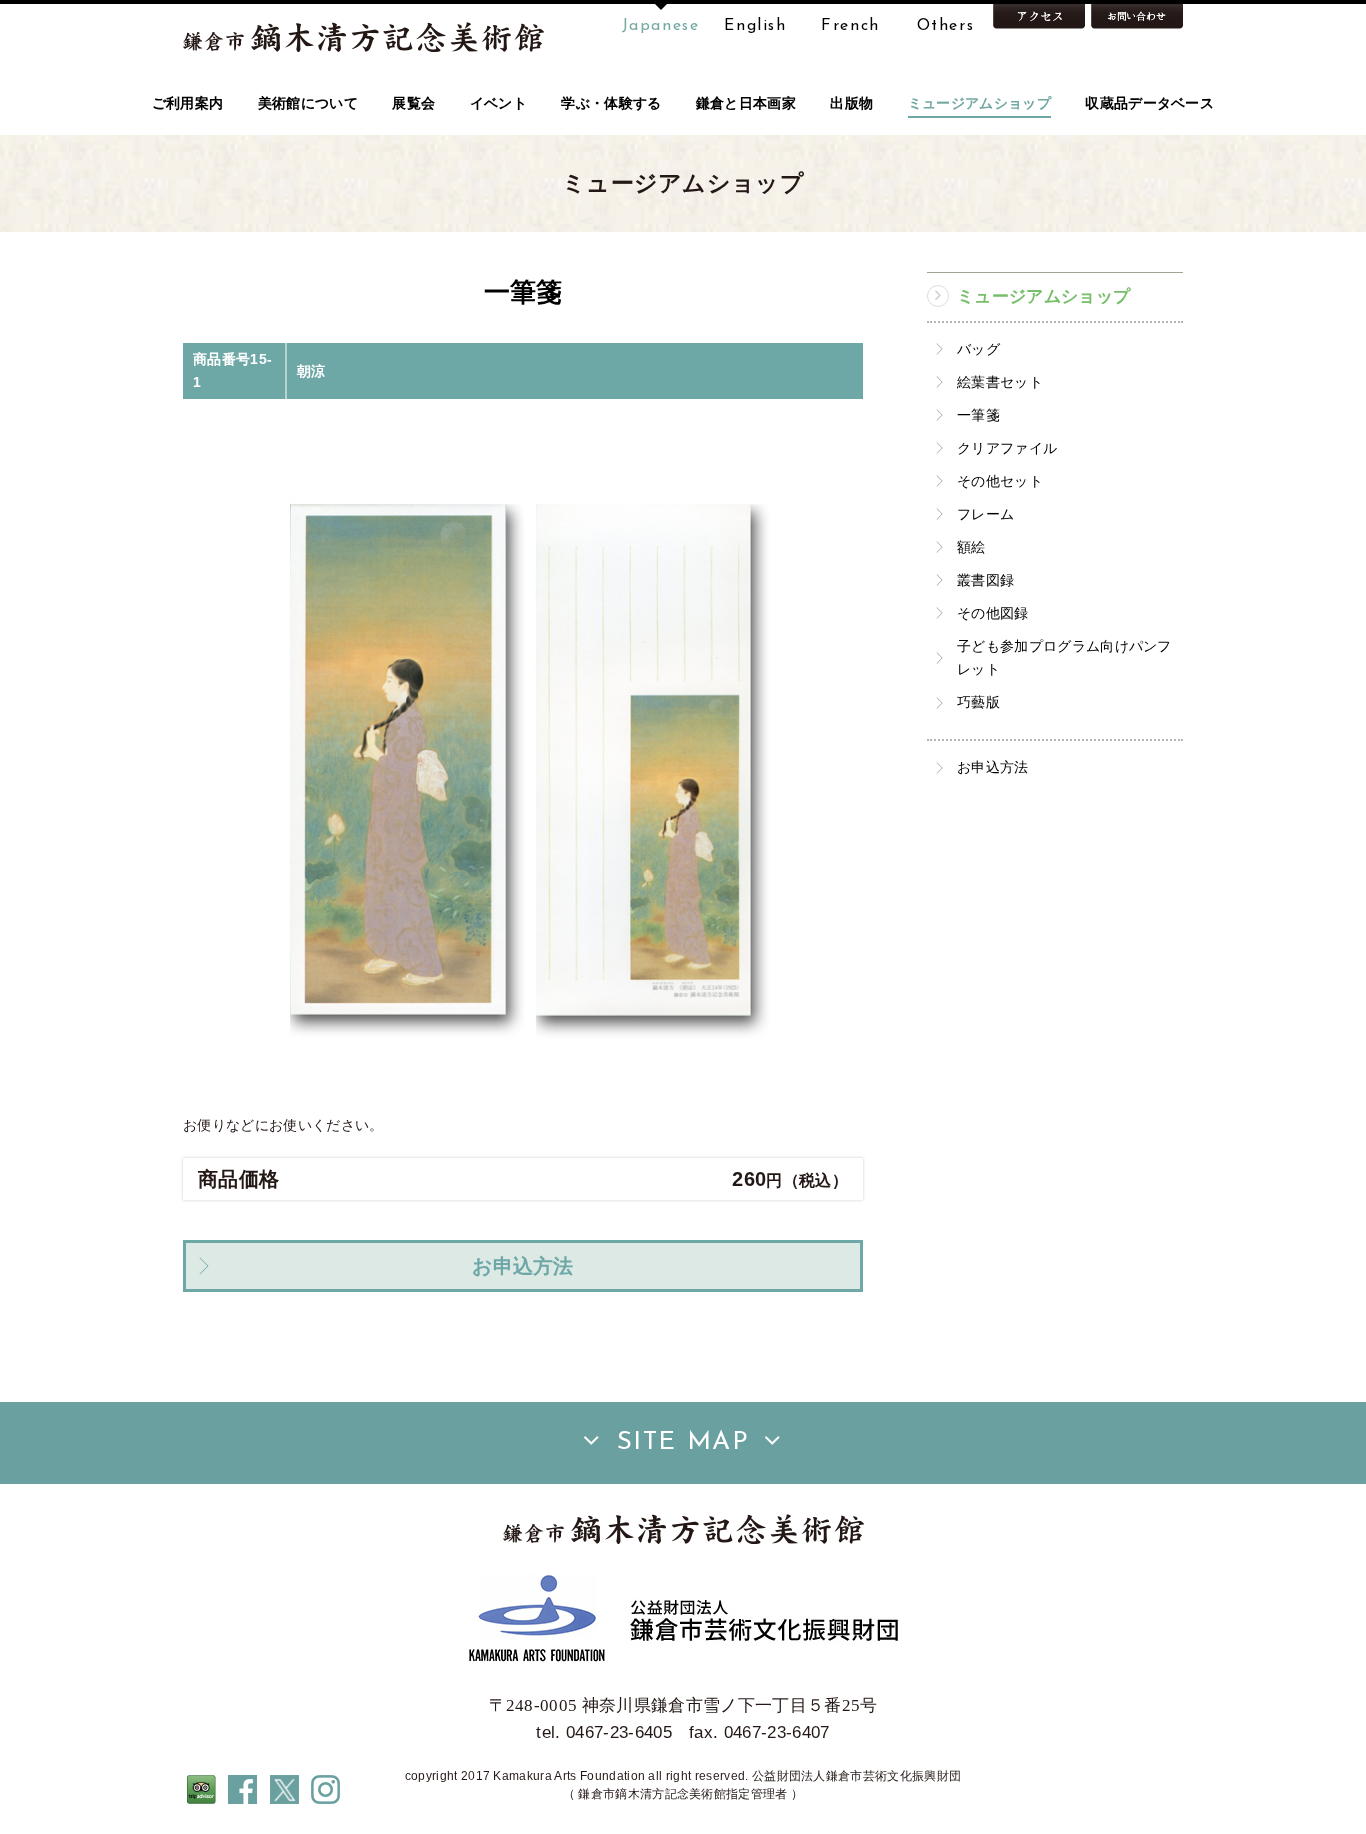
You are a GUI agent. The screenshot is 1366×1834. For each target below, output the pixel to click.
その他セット (1000, 481)
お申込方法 (993, 767)
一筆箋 (978, 415)
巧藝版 (978, 702)
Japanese (661, 26)
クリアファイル (1007, 448)
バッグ (978, 349)
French (850, 26)
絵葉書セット (1000, 382)
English (755, 26)
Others (946, 26)
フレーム (985, 514)
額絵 (971, 547)
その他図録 (993, 613)
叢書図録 (985, 580)
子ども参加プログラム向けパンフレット (1064, 657)
